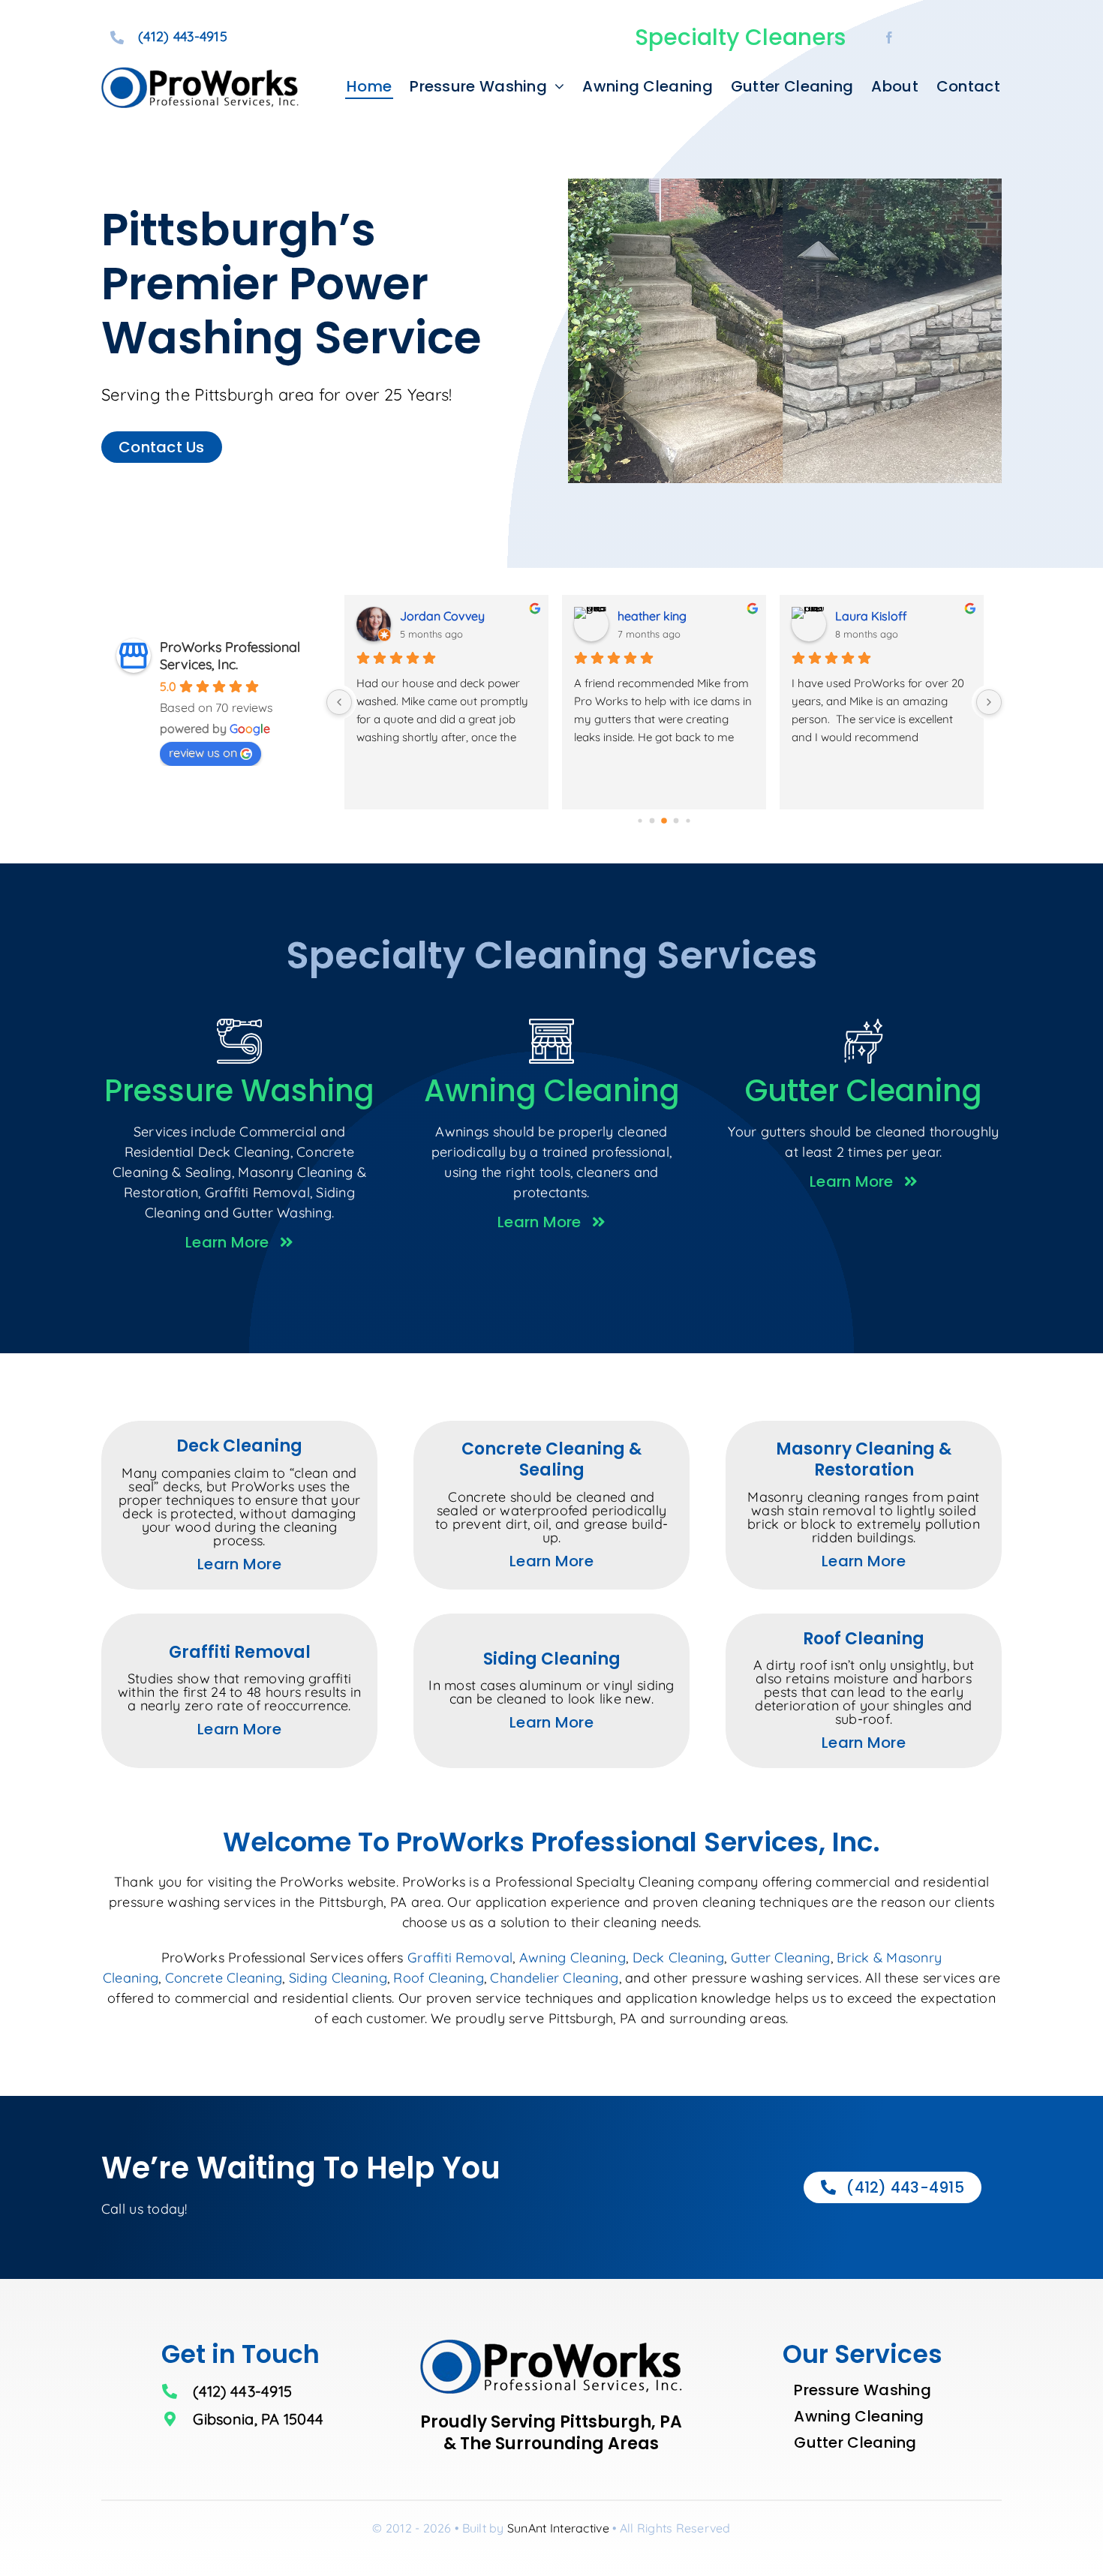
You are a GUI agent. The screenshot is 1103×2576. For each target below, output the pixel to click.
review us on (203, 752)
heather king (652, 616)
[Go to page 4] (688, 820)
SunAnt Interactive (558, 2528)
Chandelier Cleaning (554, 1978)
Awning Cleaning (573, 1958)
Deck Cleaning (679, 1958)
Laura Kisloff (871, 616)
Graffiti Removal (460, 1958)
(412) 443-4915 (183, 36)
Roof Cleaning (439, 1978)
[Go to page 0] (640, 820)
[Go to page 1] (652, 821)
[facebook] (889, 38)
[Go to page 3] (676, 821)
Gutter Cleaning (781, 1958)
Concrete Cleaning (224, 1978)
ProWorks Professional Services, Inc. (230, 656)
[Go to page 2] (664, 821)
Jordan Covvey (442, 616)
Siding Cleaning (338, 1978)
